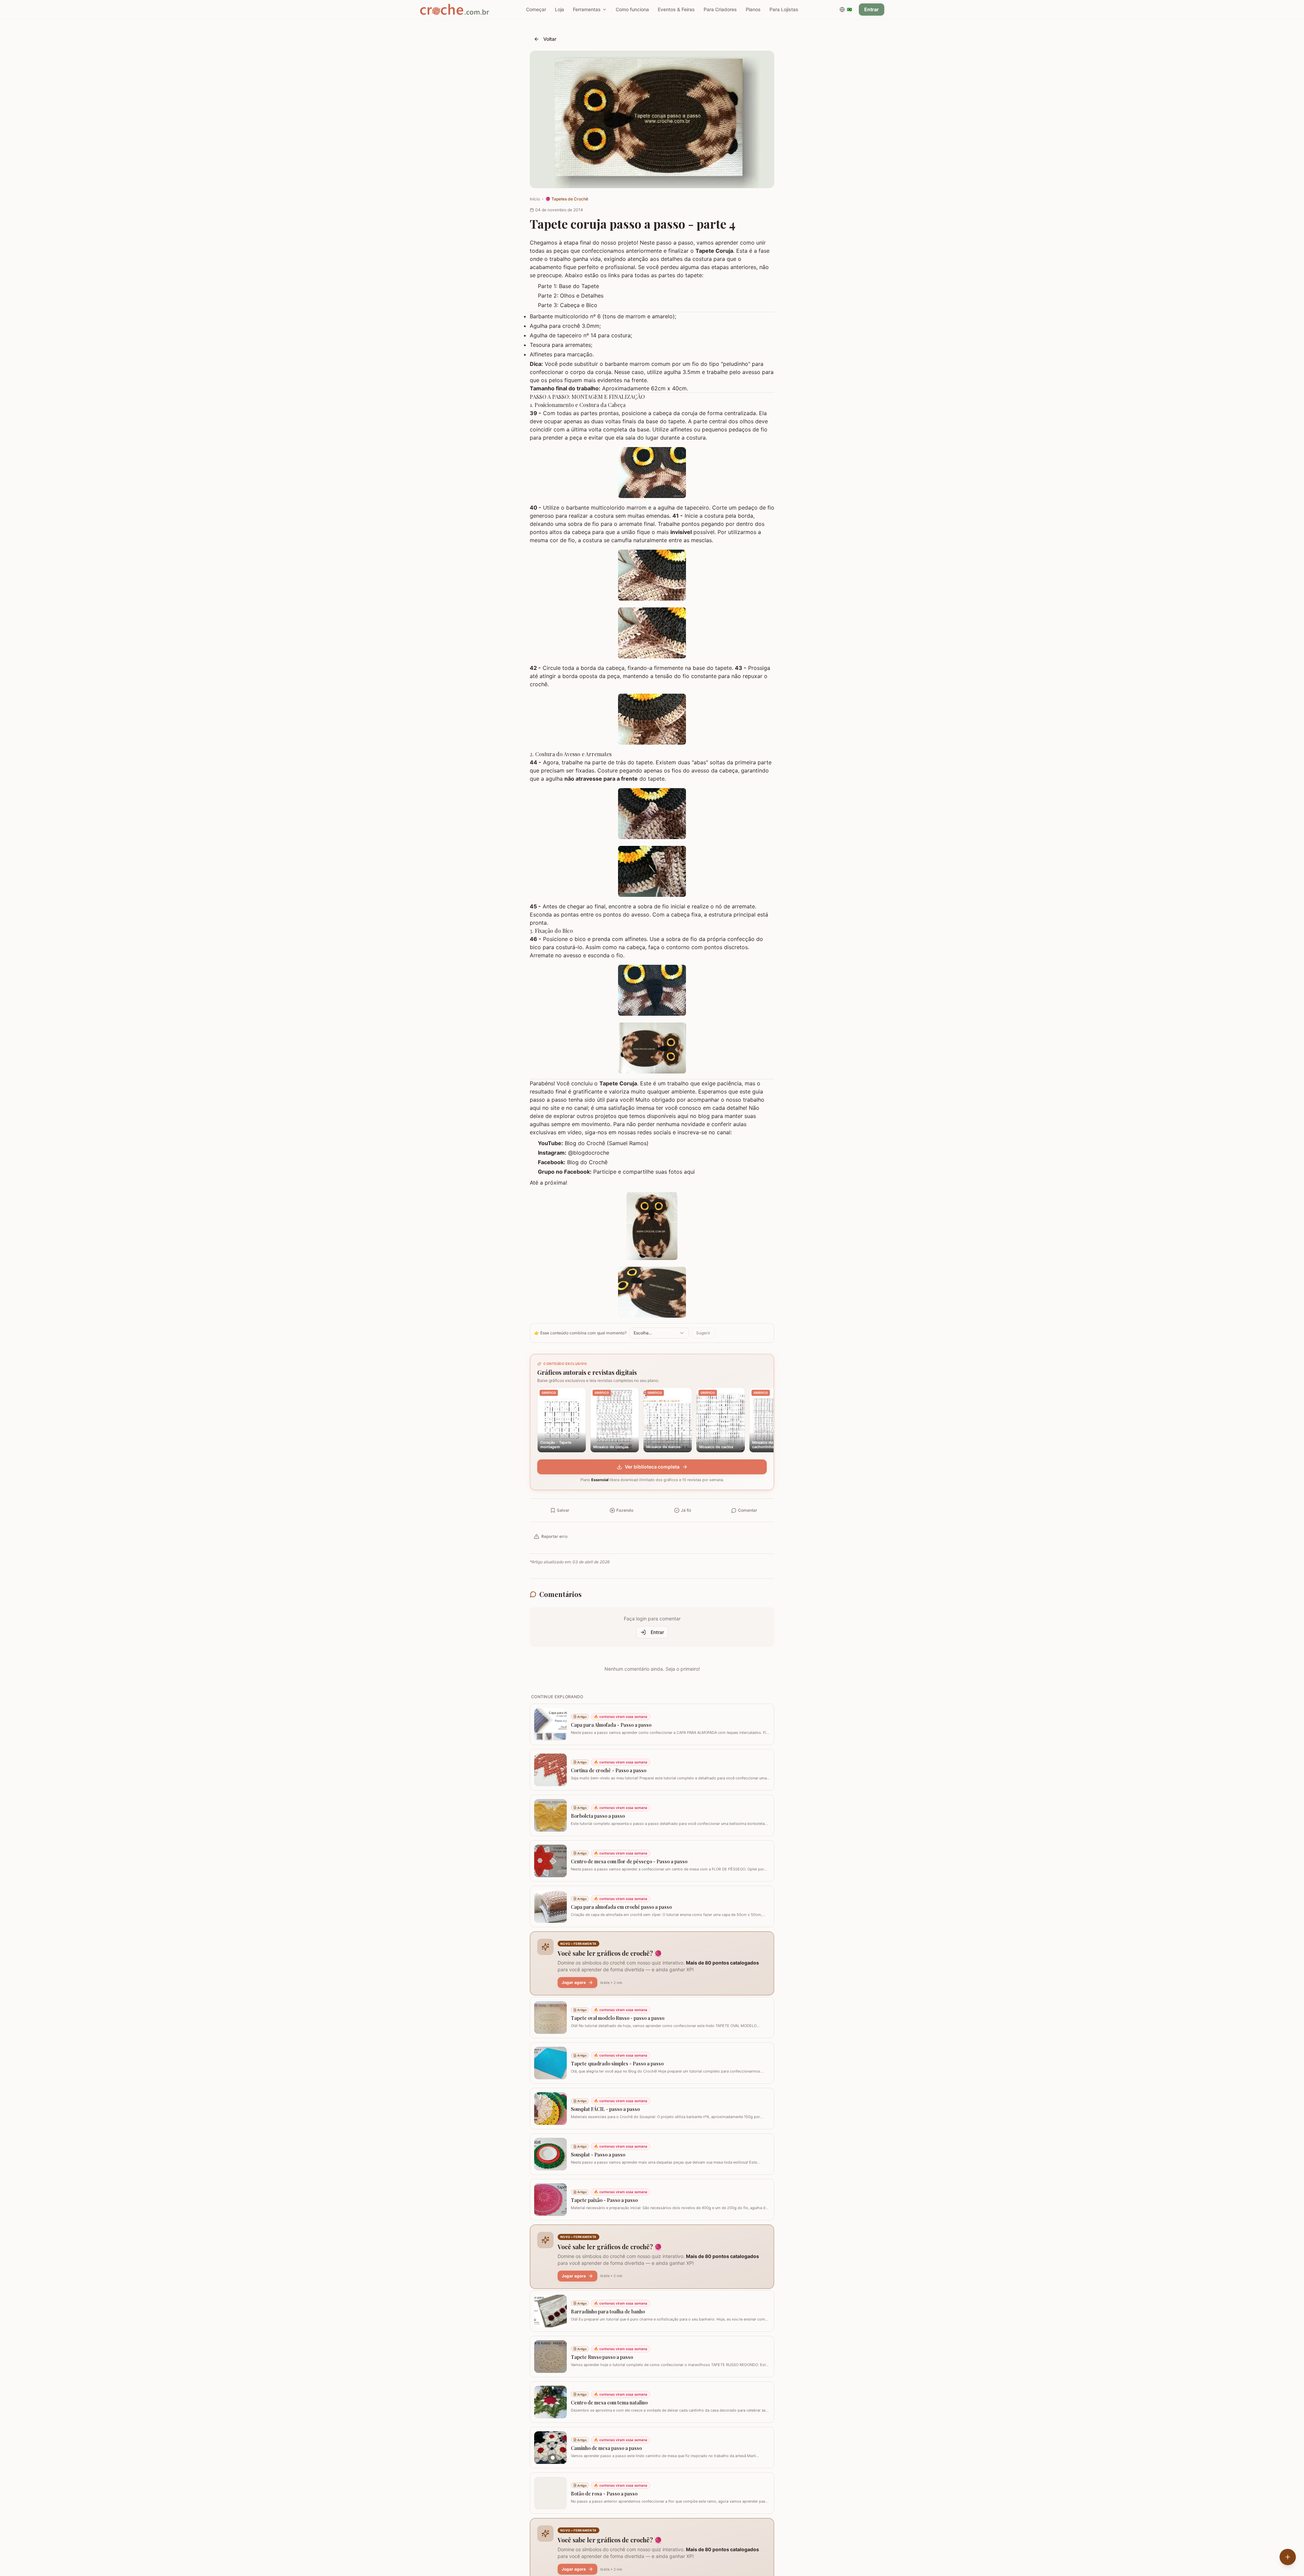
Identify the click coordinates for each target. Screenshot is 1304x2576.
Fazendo (625, 1510)
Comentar (748, 1510)
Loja (559, 9)
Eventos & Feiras (676, 9)
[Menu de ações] (1288, 2557)
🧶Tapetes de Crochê (567, 199)
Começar (536, 9)
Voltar (550, 39)
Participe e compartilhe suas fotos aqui (644, 1172)
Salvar (563, 1510)
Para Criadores (720, 9)
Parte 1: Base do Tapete (568, 286)
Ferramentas (587, 9)
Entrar (872, 9)
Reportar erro (554, 1536)
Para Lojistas (784, 9)
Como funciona (632, 9)
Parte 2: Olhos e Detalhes (571, 296)
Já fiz (686, 1510)
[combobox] (659, 1333)
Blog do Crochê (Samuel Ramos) (607, 1143)
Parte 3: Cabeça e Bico (568, 305)
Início (535, 199)
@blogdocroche (589, 1153)
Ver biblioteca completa (652, 1467)
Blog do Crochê (587, 1162)
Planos (753, 9)
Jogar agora (574, 1982)
